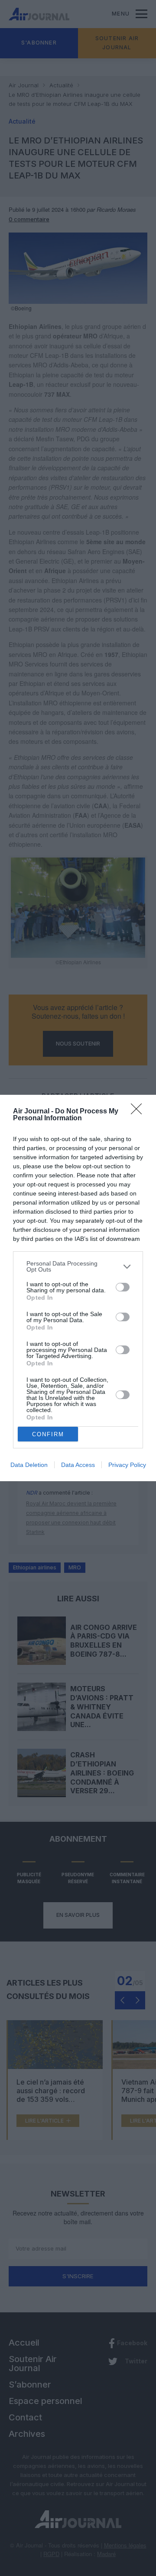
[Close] (139, 1112)
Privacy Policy (127, 1465)
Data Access (78, 1465)
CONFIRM (48, 1434)
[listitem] (78, 1266)
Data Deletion (29, 1465)
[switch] (123, 1287)
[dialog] (78, 1288)
